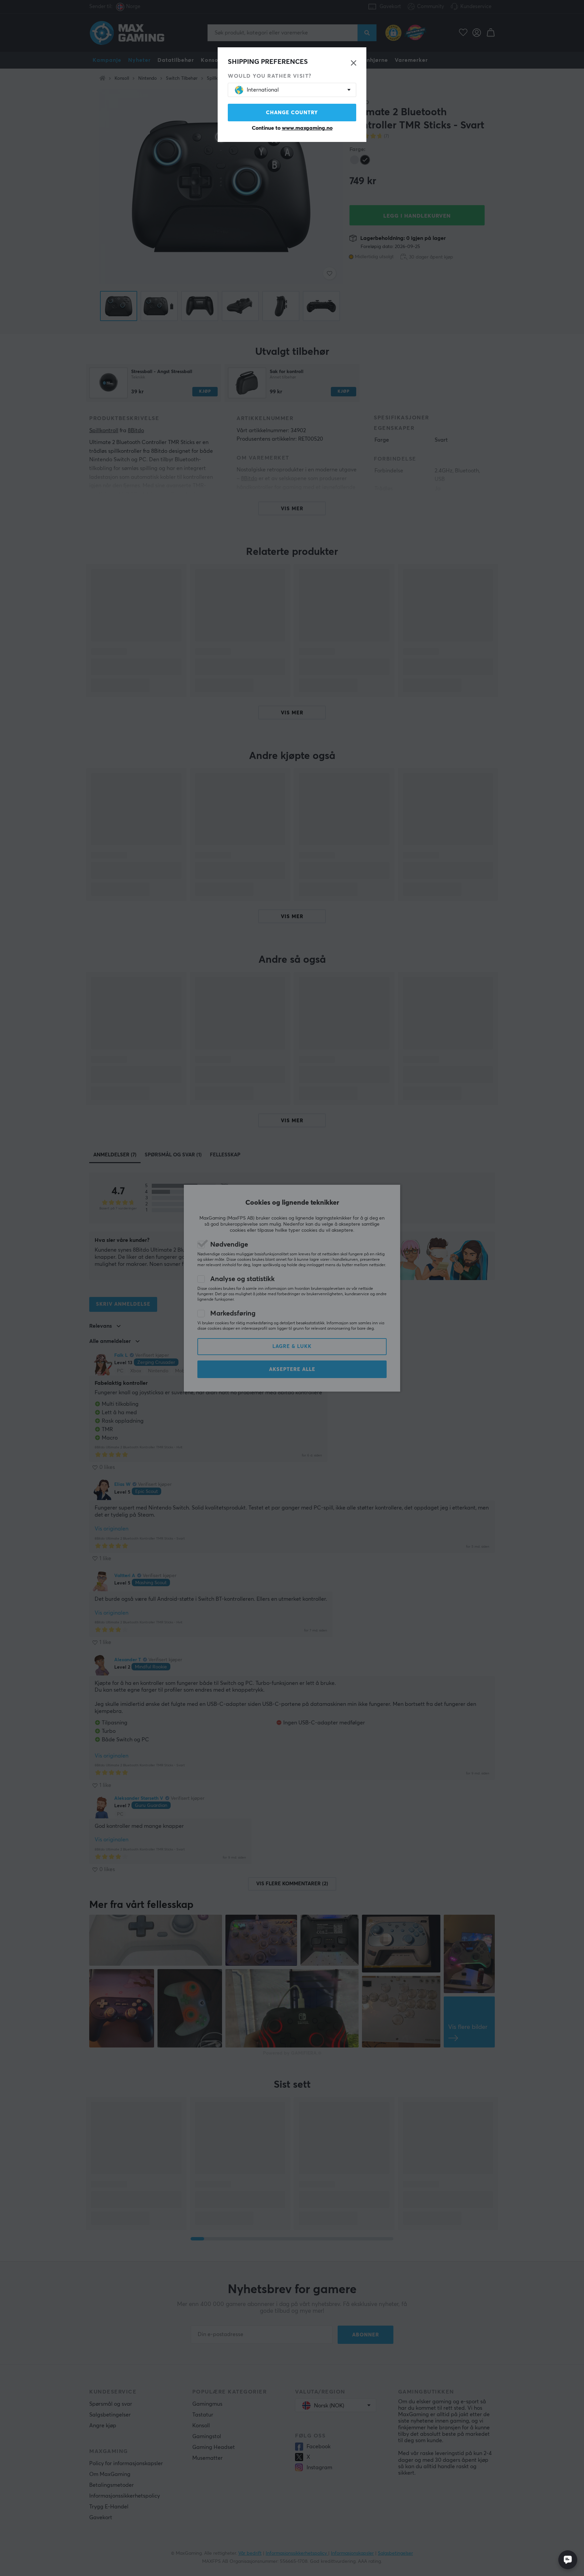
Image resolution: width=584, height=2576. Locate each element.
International (263, 90)
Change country (292, 113)
